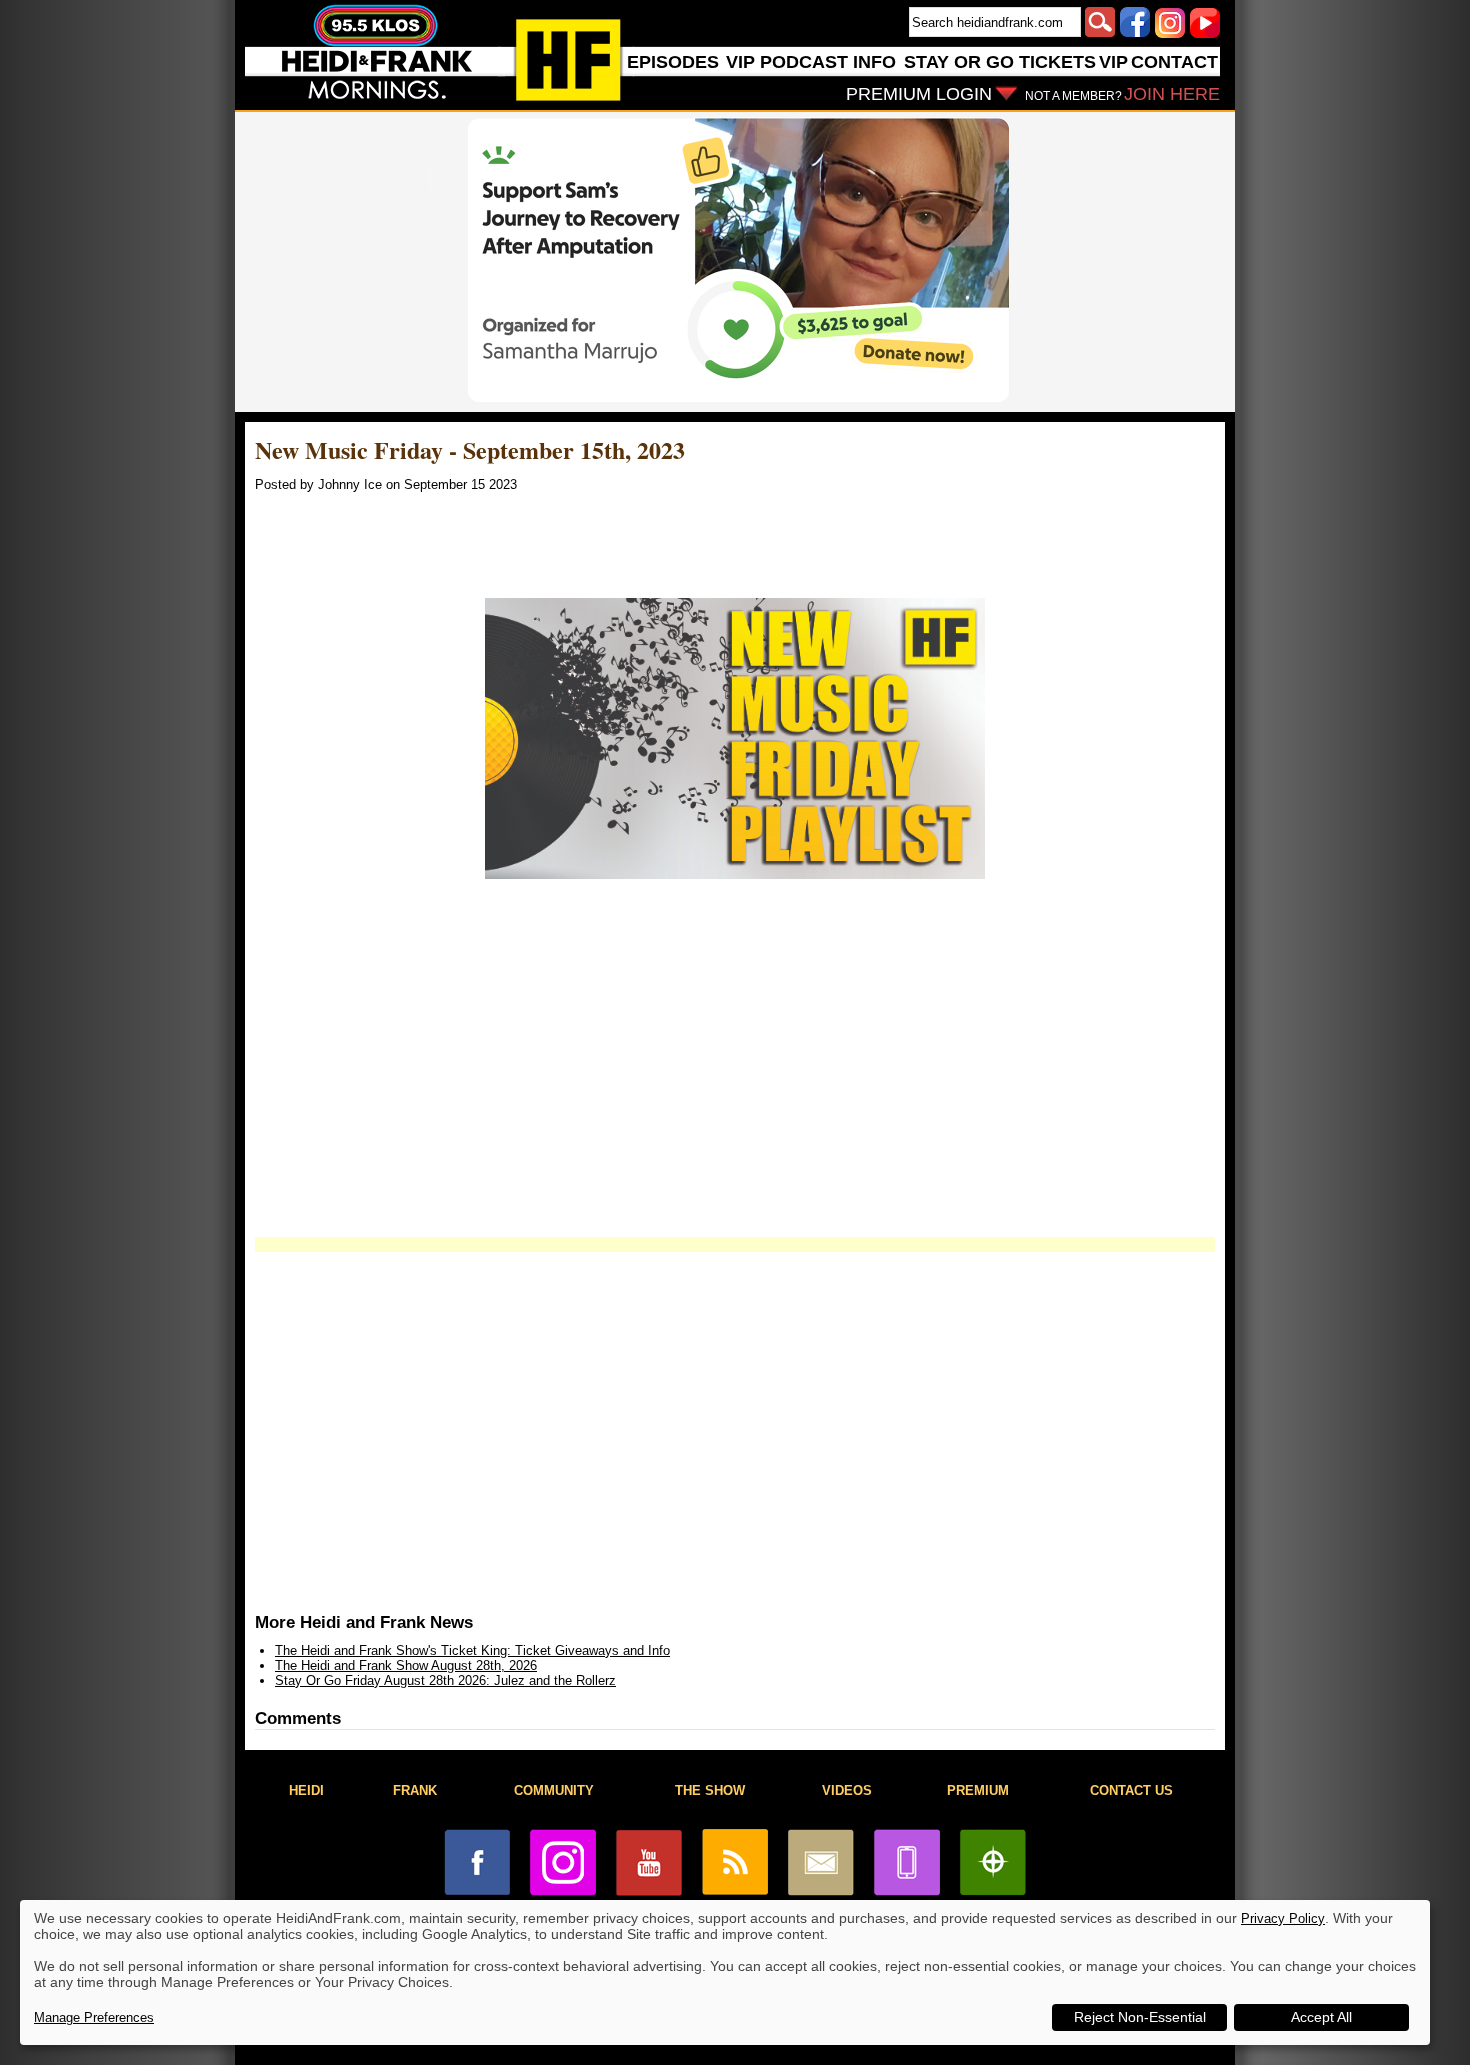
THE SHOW (710, 1790)
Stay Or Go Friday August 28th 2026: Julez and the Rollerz (445, 1680)
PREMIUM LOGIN (919, 94)
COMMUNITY (554, 1790)
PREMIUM (978, 1790)
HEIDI (306, 1790)
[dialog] (725, 1972)
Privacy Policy (1283, 1918)
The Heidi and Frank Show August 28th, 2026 (406, 1665)
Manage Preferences (94, 2017)
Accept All (1321, 2017)
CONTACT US (1131, 1790)
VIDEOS (847, 1790)
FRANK (415, 1790)
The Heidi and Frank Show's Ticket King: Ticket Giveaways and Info (472, 1650)
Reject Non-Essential (1140, 2017)
